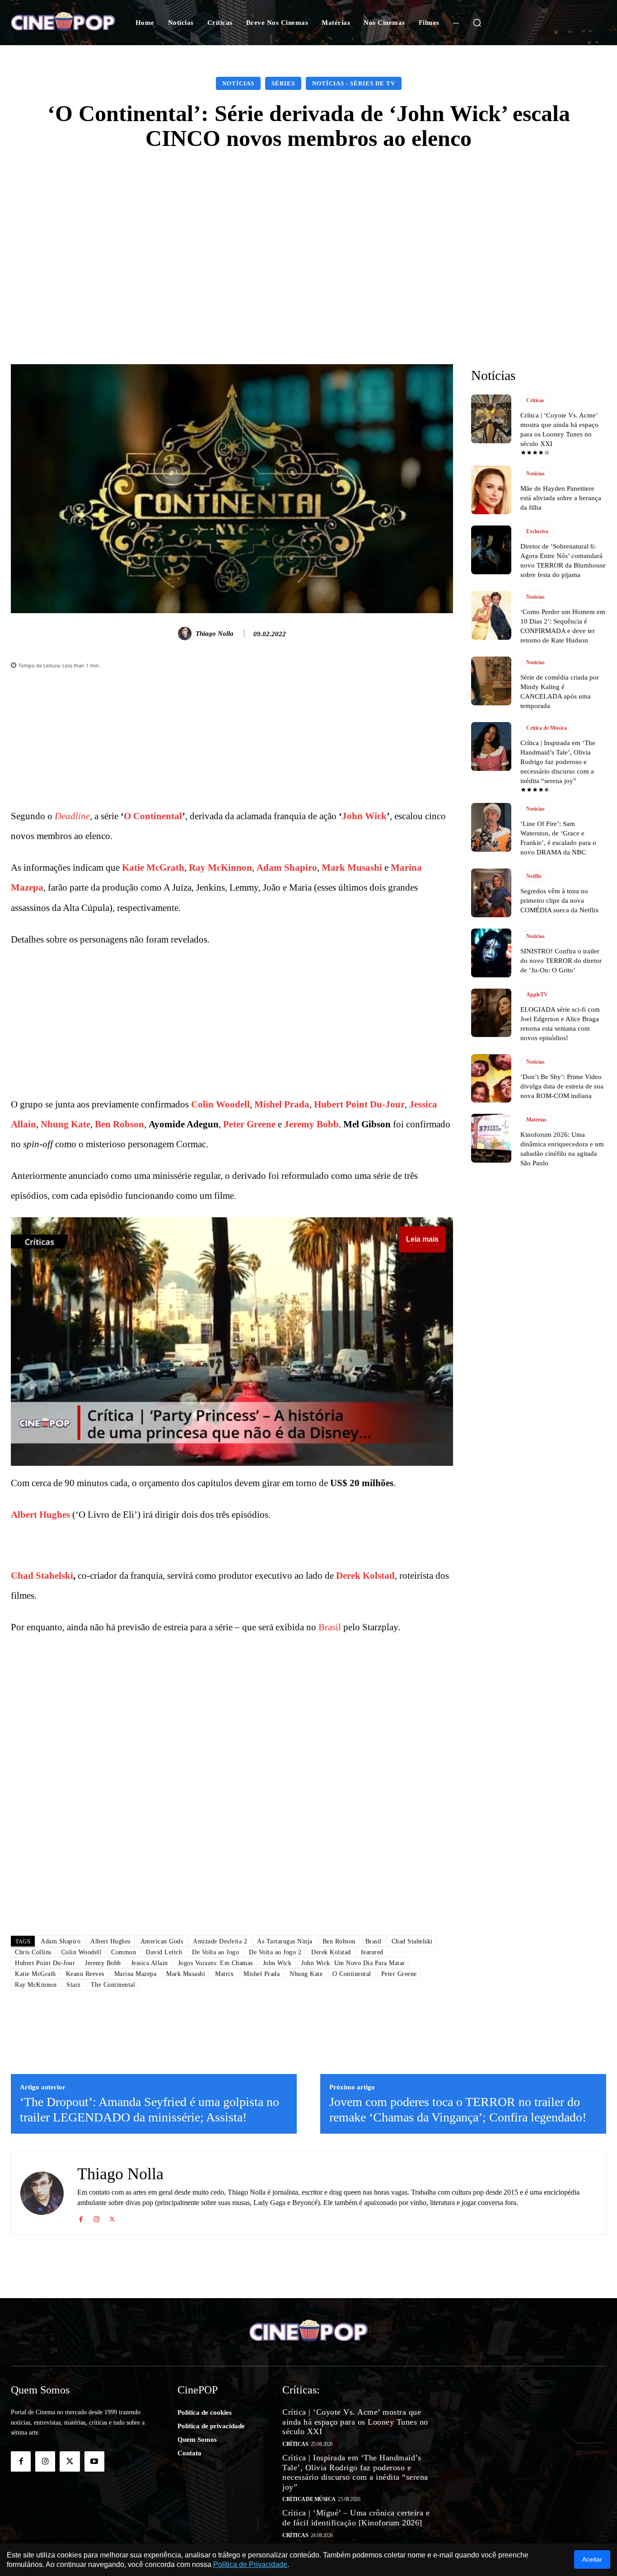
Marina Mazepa (136, 1974)
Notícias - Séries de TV (354, 83)
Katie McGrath (153, 868)
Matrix (224, 1974)
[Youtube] (94, 2461)
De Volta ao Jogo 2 (275, 1952)
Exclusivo (537, 531)
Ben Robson (119, 1124)
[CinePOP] (63, 23)
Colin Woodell (220, 1104)
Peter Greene (249, 1124)
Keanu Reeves (85, 1974)
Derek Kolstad (365, 1576)
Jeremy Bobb (311, 1124)
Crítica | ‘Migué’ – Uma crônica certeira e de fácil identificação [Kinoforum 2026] (356, 2518)
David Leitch (164, 1952)
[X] (112, 2217)
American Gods (162, 1941)
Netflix (534, 876)
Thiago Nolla (215, 633)
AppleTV (537, 995)
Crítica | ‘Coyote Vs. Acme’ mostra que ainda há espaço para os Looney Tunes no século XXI (355, 2422)
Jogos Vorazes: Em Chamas (215, 1963)
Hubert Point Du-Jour (359, 1104)
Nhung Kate (65, 1124)
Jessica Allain (150, 1963)
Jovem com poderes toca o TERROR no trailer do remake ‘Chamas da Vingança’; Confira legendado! (458, 2109)
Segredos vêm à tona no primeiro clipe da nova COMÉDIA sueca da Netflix (560, 901)
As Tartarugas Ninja (285, 1941)
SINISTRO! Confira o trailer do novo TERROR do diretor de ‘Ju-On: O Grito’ (561, 961)
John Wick (364, 816)
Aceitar (592, 2559)
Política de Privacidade (250, 2564)
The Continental (113, 1985)
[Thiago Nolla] (186, 633)
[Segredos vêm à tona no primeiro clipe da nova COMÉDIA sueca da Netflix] (491, 893)
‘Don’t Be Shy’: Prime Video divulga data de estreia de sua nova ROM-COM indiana (562, 1086)
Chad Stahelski (42, 1576)
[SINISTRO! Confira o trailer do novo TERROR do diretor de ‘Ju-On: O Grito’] (491, 953)
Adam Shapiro (287, 868)
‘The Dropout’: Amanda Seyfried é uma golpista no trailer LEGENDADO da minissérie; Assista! (150, 2109)
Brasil (330, 1627)
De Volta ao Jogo (215, 1952)
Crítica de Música (547, 728)
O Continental (153, 816)
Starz (74, 1985)
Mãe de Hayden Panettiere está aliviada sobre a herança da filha (561, 498)
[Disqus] (232, 1801)
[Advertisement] (308, 232)
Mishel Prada (282, 1104)
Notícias (238, 83)
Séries (283, 83)
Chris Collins (33, 1952)
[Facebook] (81, 2217)
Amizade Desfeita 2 (220, 1941)
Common (124, 1952)
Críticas (535, 400)
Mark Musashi (352, 868)
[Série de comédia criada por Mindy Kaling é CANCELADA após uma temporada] (491, 681)
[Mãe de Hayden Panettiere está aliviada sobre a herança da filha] (491, 490)
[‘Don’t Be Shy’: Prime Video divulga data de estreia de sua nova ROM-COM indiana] (491, 1079)
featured (372, 1952)
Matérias (536, 1120)
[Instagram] (96, 2217)
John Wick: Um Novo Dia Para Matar (353, 1963)
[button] (477, 23)
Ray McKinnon (220, 868)
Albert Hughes (40, 1515)
